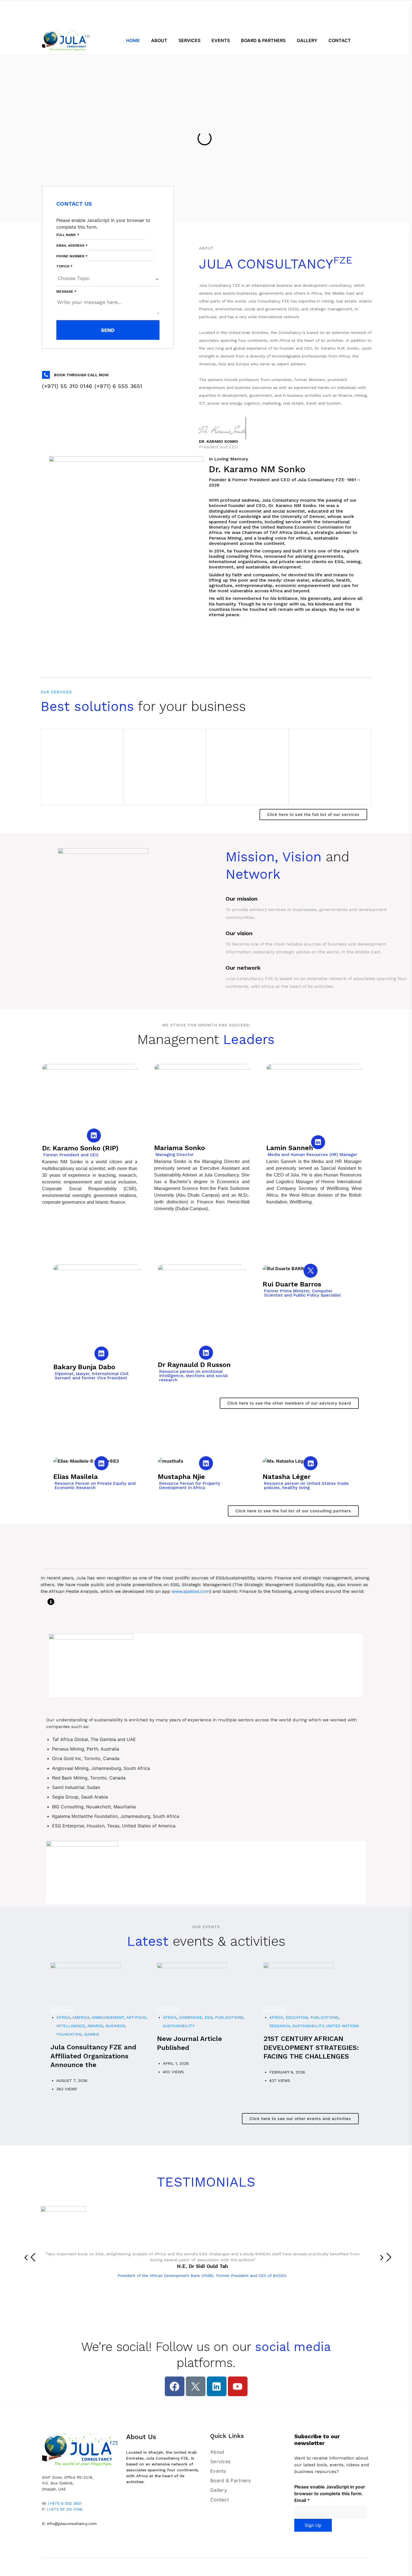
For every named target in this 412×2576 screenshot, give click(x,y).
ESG (209, 2017)
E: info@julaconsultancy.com (69, 2524)
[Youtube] (238, 2386)
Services (220, 2462)
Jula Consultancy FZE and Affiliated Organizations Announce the (93, 2056)
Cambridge (191, 2017)
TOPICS (64, 266)
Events (218, 2471)
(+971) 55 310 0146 (65, 2509)
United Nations (342, 2026)
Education (297, 2017)
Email (302, 2500)
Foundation (69, 2034)
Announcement (108, 2017)
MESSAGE (66, 292)
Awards (95, 2026)
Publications (229, 2017)
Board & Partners (231, 2481)
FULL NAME (68, 235)
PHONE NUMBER (72, 256)
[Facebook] (175, 2386)
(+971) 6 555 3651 (65, 2503)
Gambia (92, 2034)
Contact (220, 2500)
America (81, 2017)
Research (280, 2026)
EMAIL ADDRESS (72, 246)
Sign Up (313, 2525)
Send (108, 330)
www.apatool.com (191, 1591)
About (217, 2452)
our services (56, 692)
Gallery (219, 2490)
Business (115, 2026)
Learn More (62, 2010)
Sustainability (179, 2026)
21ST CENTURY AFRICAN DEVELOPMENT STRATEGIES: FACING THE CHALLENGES (311, 2047)
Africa (63, 2017)
